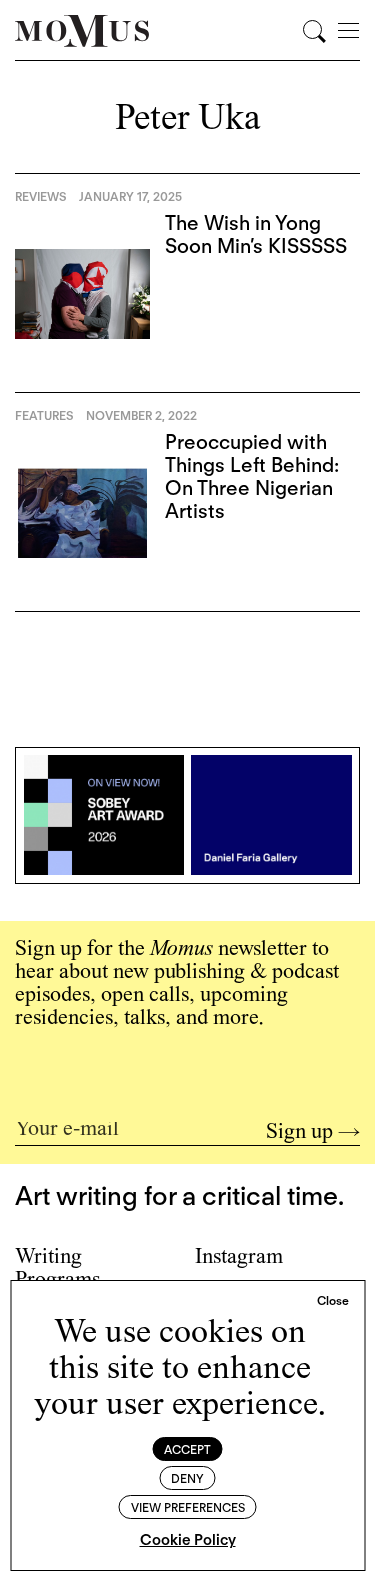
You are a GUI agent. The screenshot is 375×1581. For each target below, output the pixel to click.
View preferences (188, 1507)
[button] (333, 1301)
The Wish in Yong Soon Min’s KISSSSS (256, 234)
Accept (187, 1449)
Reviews (41, 196)
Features (44, 415)
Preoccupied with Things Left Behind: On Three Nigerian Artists (252, 476)
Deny (187, 1478)
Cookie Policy (188, 1540)
